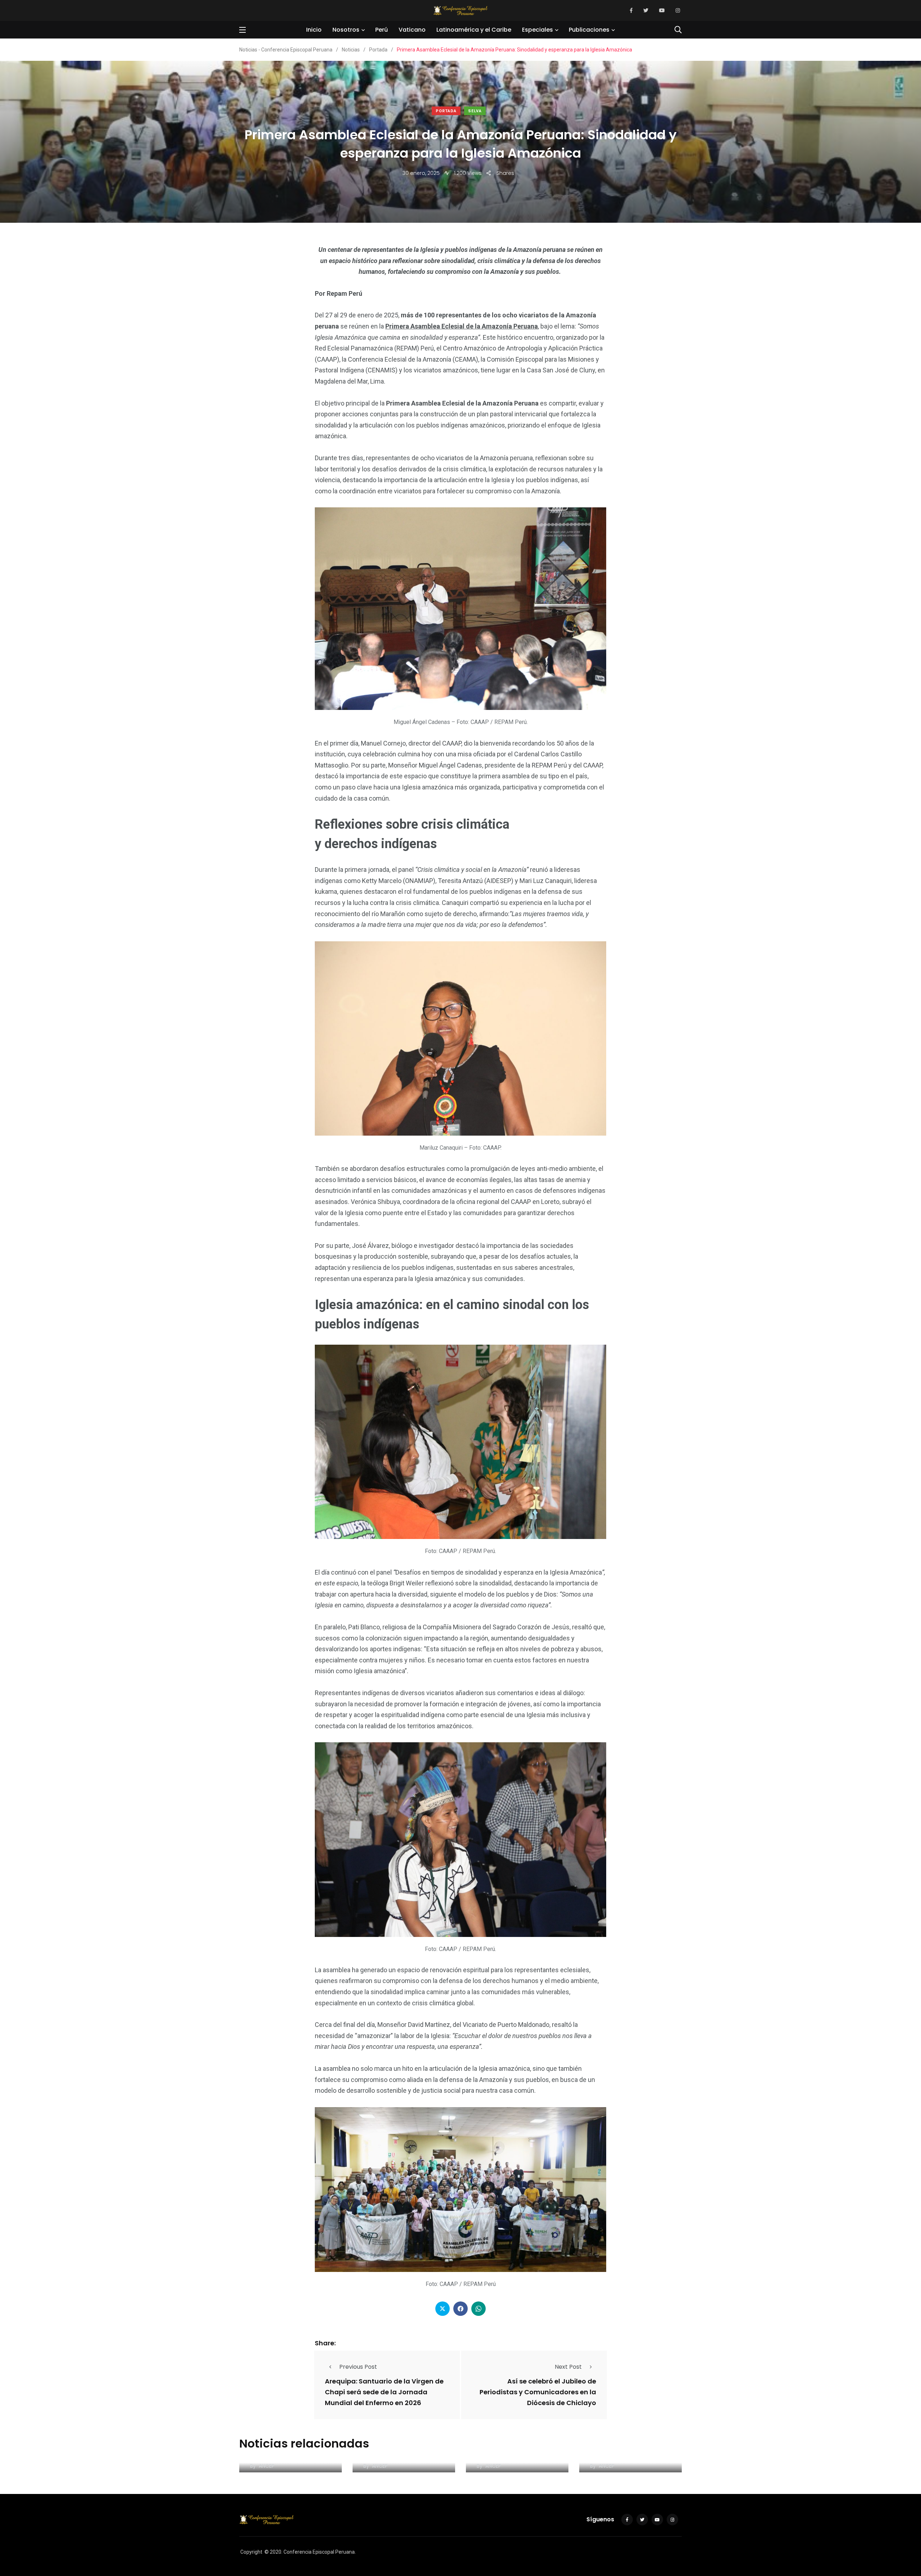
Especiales (537, 30)
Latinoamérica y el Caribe (474, 30)
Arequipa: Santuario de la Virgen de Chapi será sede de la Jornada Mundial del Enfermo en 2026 (384, 2392)
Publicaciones (589, 30)
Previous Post (358, 2367)
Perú (382, 30)
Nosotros (346, 30)
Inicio (314, 30)
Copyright (251, 2552)
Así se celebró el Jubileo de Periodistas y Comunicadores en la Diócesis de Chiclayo (538, 2392)
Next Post (568, 2367)
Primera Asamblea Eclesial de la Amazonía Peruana (462, 326)
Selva (475, 111)
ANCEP (267, 2466)
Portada (446, 111)
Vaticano (412, 30)
